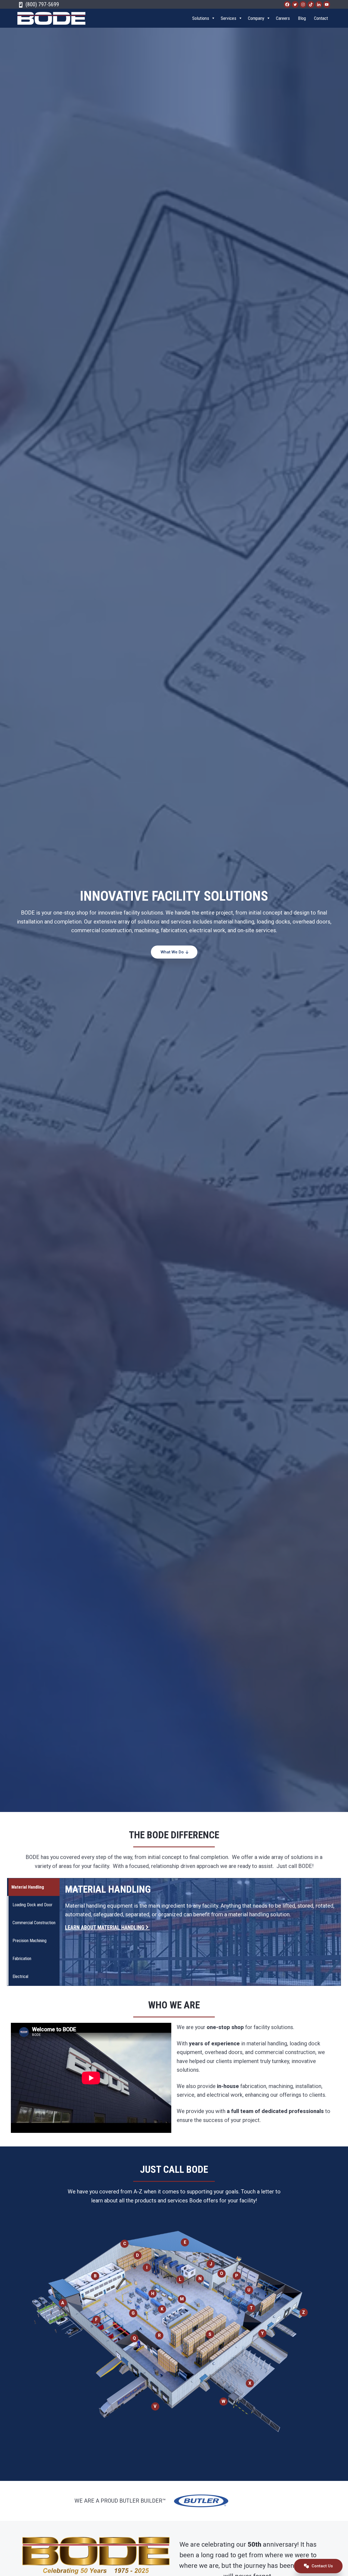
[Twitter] (295, 4)
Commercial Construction (34, 1923)
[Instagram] (303, 4)
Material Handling (28, 1887)
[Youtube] (327, 4)
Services (229, 18)
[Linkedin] (319, 4)
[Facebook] (287, 4)
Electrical (20, 1976)
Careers (283, 18)
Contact (321, 18)
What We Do (173, 952)
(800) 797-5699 (42, 4)
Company (256, 18)
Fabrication (22, 1959)
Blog (302, 18)
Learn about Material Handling (105, 1927)
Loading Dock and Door (32, 1905)
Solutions (201, 18)
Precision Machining (29, 1941)
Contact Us (322, 2566)
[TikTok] (311, 4)
